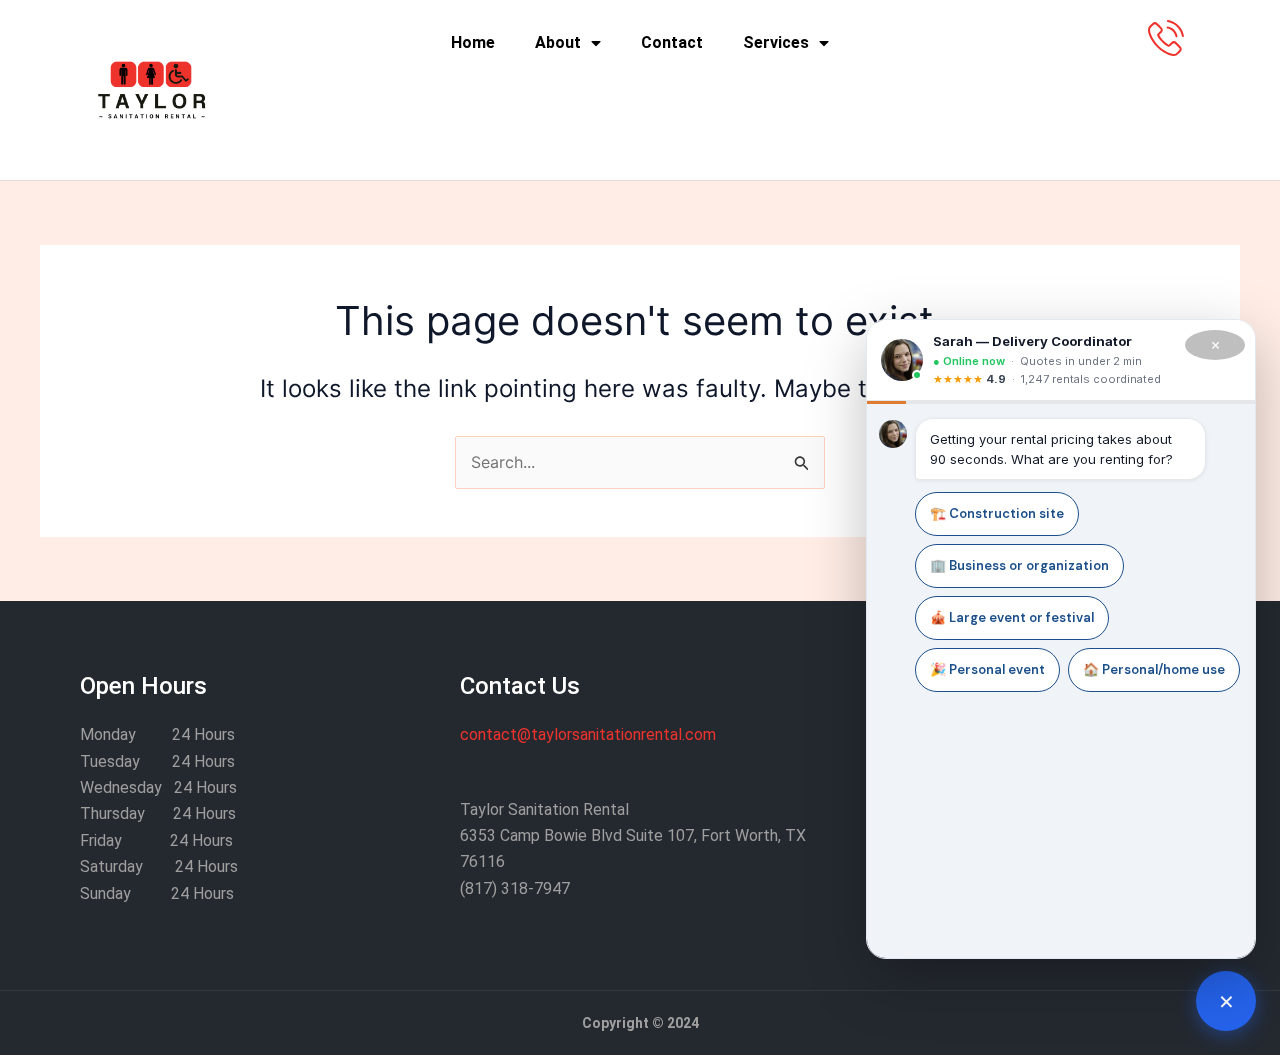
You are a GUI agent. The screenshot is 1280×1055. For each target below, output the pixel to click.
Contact (672, 42)
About (558, 42)
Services (776, 42)
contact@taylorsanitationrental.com (588, 734)
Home (473, 42)
